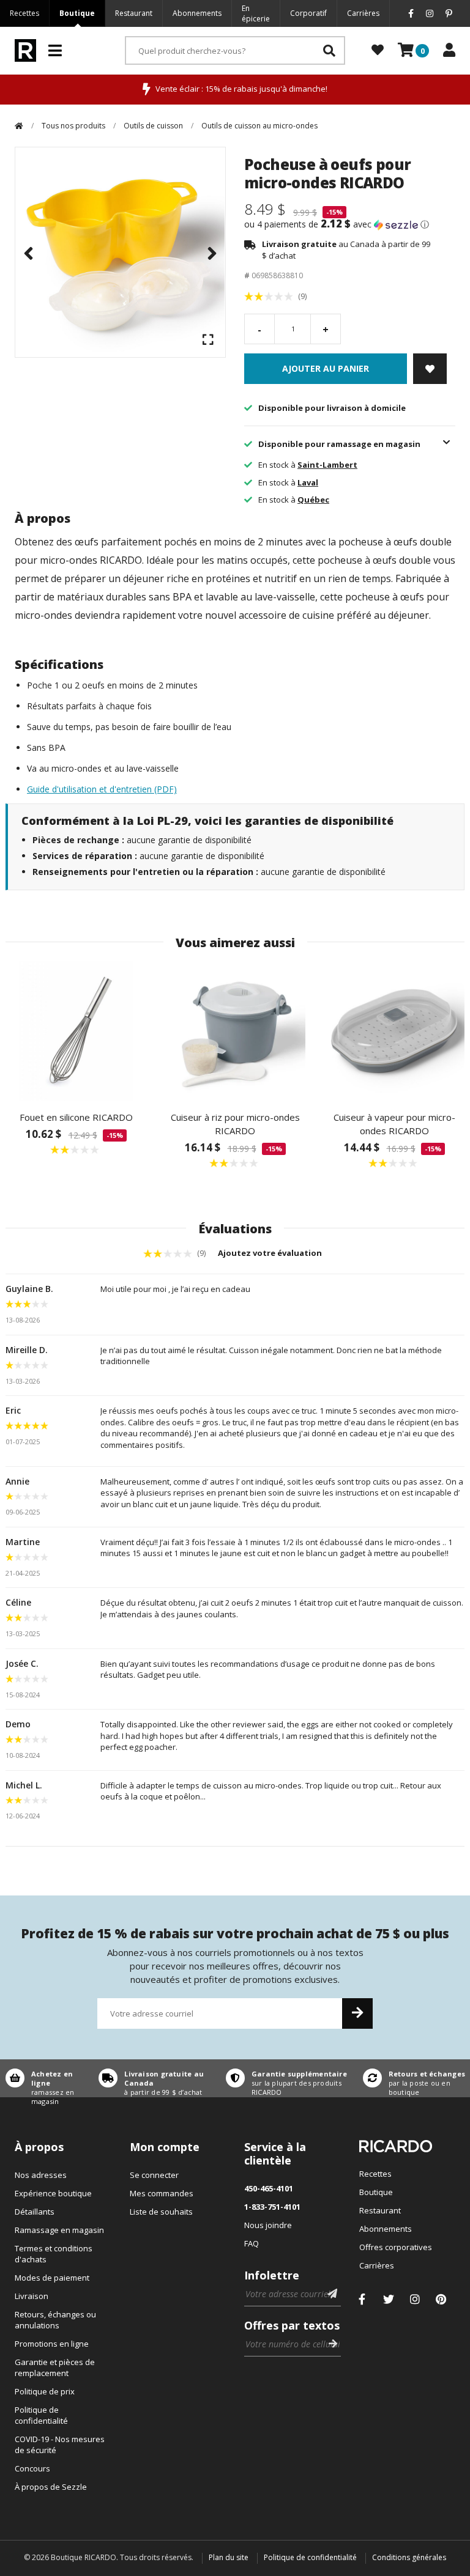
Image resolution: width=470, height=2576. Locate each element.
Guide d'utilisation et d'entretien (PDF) (102, 789)
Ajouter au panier (326, 368)
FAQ (252, 2243)
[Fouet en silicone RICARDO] (76, 1031)
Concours (32, 2468)
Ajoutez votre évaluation (271, 1253)
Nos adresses (41, 2175)
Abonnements (197, 13)
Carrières (363, 13)
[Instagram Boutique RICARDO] (415, 2299)
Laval (308, 482)
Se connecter (154, 2175)
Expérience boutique (53, 2193)
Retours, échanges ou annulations (55, 2320)
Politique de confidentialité (41, 2415)
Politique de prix (45, 2391)
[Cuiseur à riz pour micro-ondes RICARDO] (235, 1031)
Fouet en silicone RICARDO (76, 1117)
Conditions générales (409, 2557)
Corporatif (308, 13)
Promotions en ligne (52, 2344)
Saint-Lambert (327, 465)
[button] (350, 224)
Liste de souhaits (161, 2212)
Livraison (32, 2296)
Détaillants (35, 2212)
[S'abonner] (357, 2013)
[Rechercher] (329, 50)
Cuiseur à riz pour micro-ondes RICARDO (235, 1124)
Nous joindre (268, 2225)
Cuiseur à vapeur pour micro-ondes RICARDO (394, 1124)
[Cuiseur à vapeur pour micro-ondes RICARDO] (394, 1031)
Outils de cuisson (153, 126)
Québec (313, 500)
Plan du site (229, 2557)
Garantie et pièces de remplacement (55, 2367)
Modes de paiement (52, 2278)
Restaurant (134, 13)
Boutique (77, 13)
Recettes (24, 13)
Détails (47, 2078)
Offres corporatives (396, 2247)
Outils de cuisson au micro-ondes (259, 126)
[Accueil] (19, 126)
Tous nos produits (73, 126)
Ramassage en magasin (59, 2230)
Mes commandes (162, 2193)
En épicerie (256, 13)
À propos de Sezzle (51, 2487)
